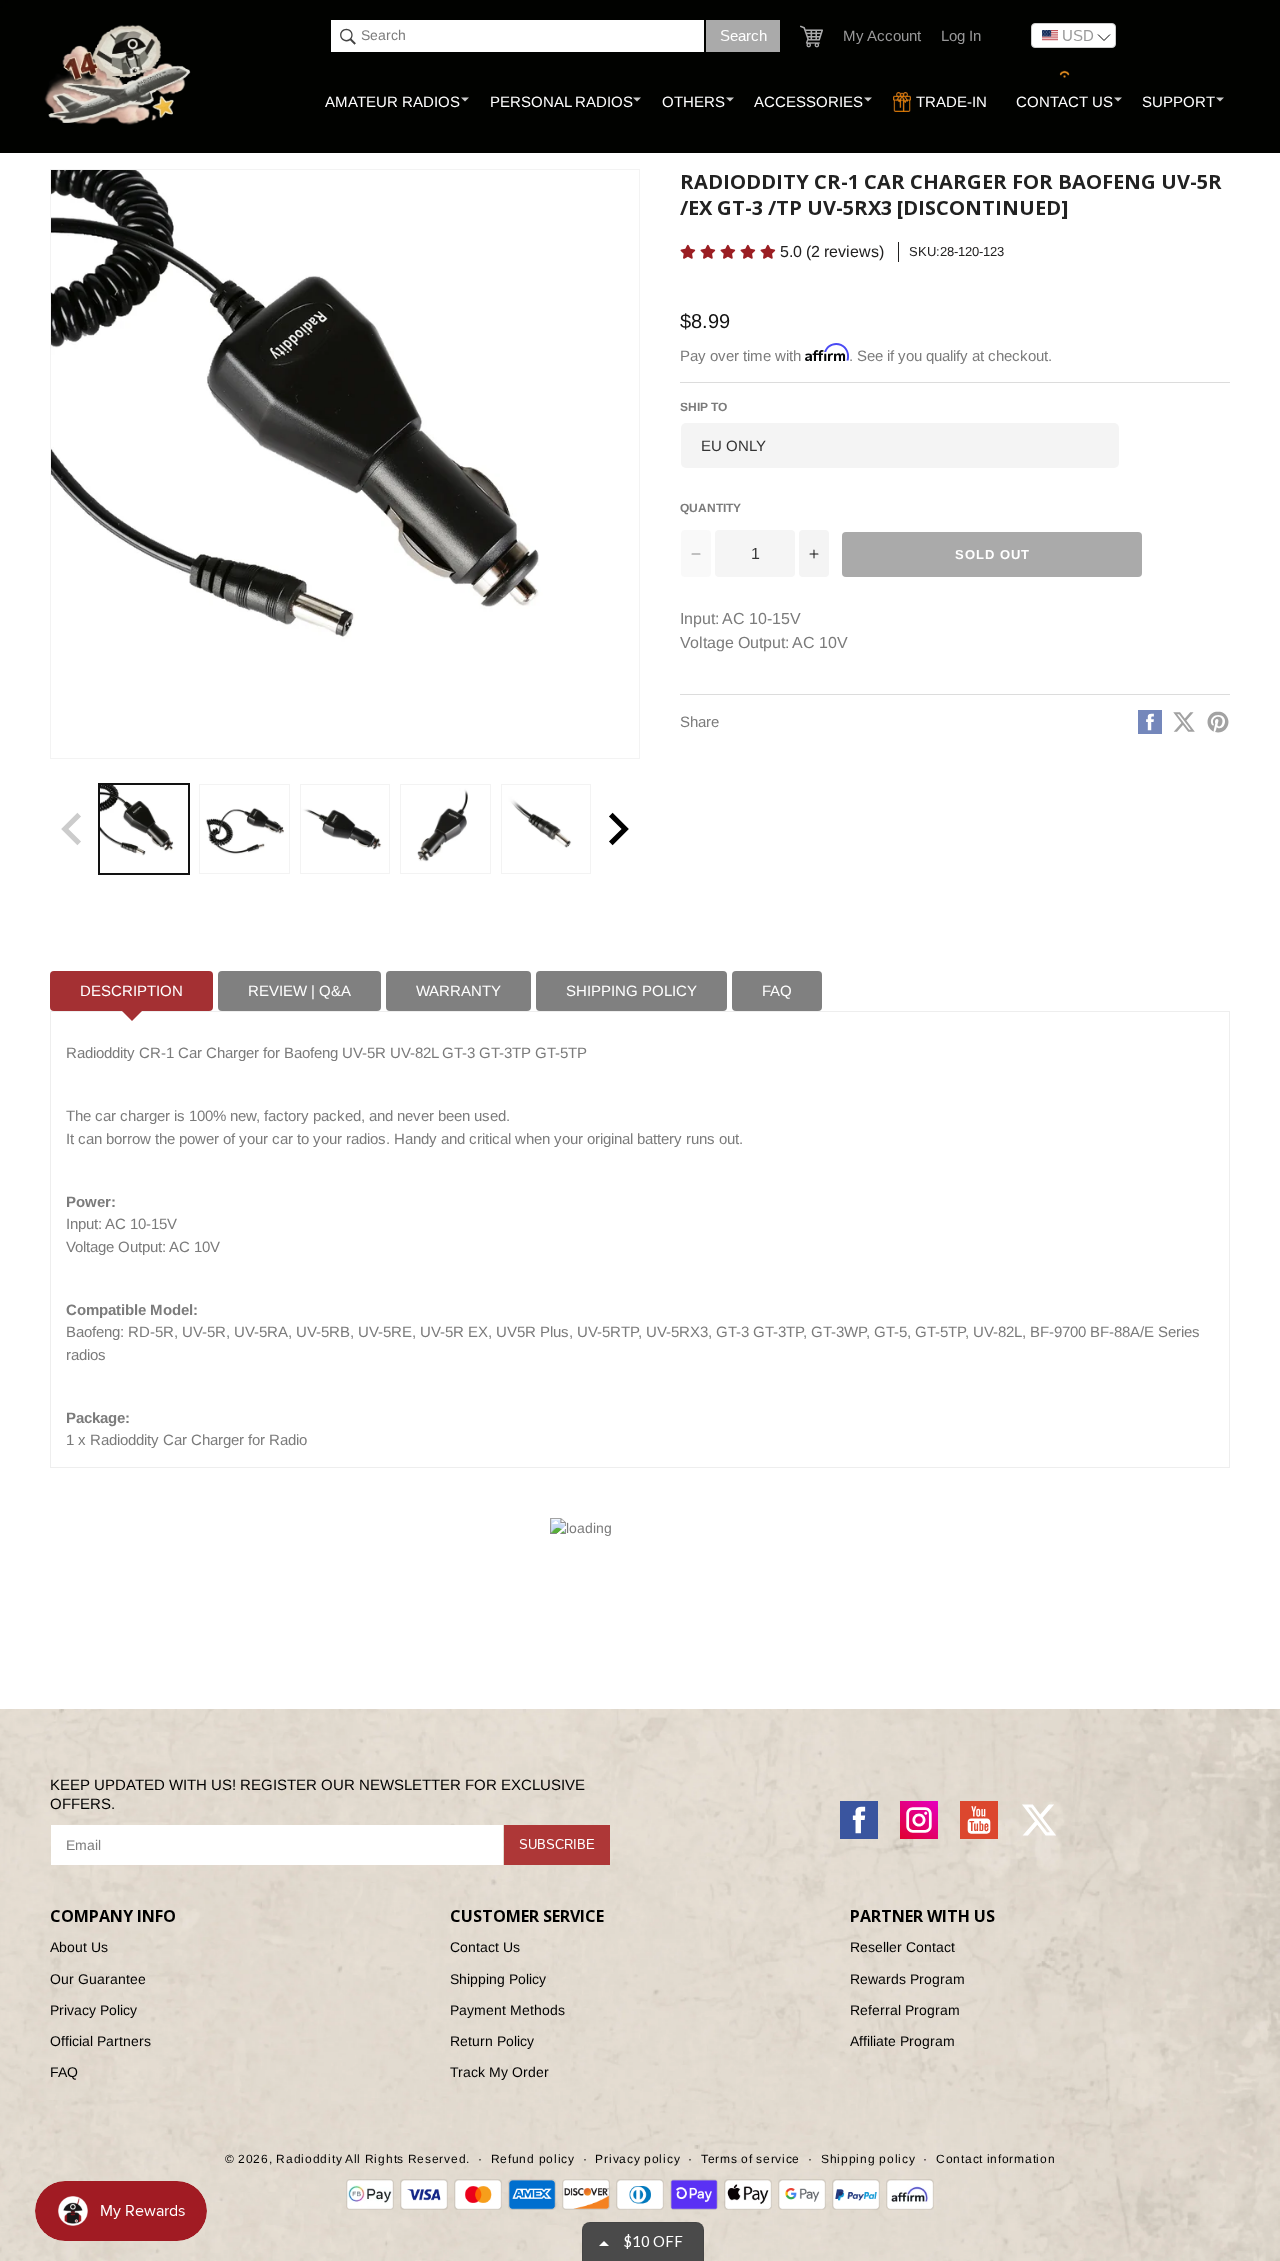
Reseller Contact (902, 1947)
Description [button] (131, 990)
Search (743, 35)
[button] (811, 36)
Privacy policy (637, 2159)
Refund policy (533, 2159)
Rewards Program (907, 1979)
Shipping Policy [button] (631, 990)
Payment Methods (507, 2010)
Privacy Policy (93, 2010)
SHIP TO (703, 407)
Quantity (710, 508)
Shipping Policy (498, 1979)
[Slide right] (618, 829)
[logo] (119, 76)
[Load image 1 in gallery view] (144, 829)
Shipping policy (868, 2159)
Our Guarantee (98, 1979)
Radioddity (309, 2159)
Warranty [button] (458, 990)
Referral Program (905, 2010)
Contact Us (485, 1947)
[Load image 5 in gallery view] (546, 829)
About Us (79, 1947)
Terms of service (750, 2159)
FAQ (64, 2072)
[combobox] (517, 36)
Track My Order (499, 2072)
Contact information (995, 2159)
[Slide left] (72, 829)
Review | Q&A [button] (299, 990)
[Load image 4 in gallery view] (445, 829)
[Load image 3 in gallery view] (345, 829)
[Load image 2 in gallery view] (244, 829)
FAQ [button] (777, 990)
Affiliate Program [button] (902, 2041)
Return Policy (492, 2041)
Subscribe (557, 1844)
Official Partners (100, 2041)
